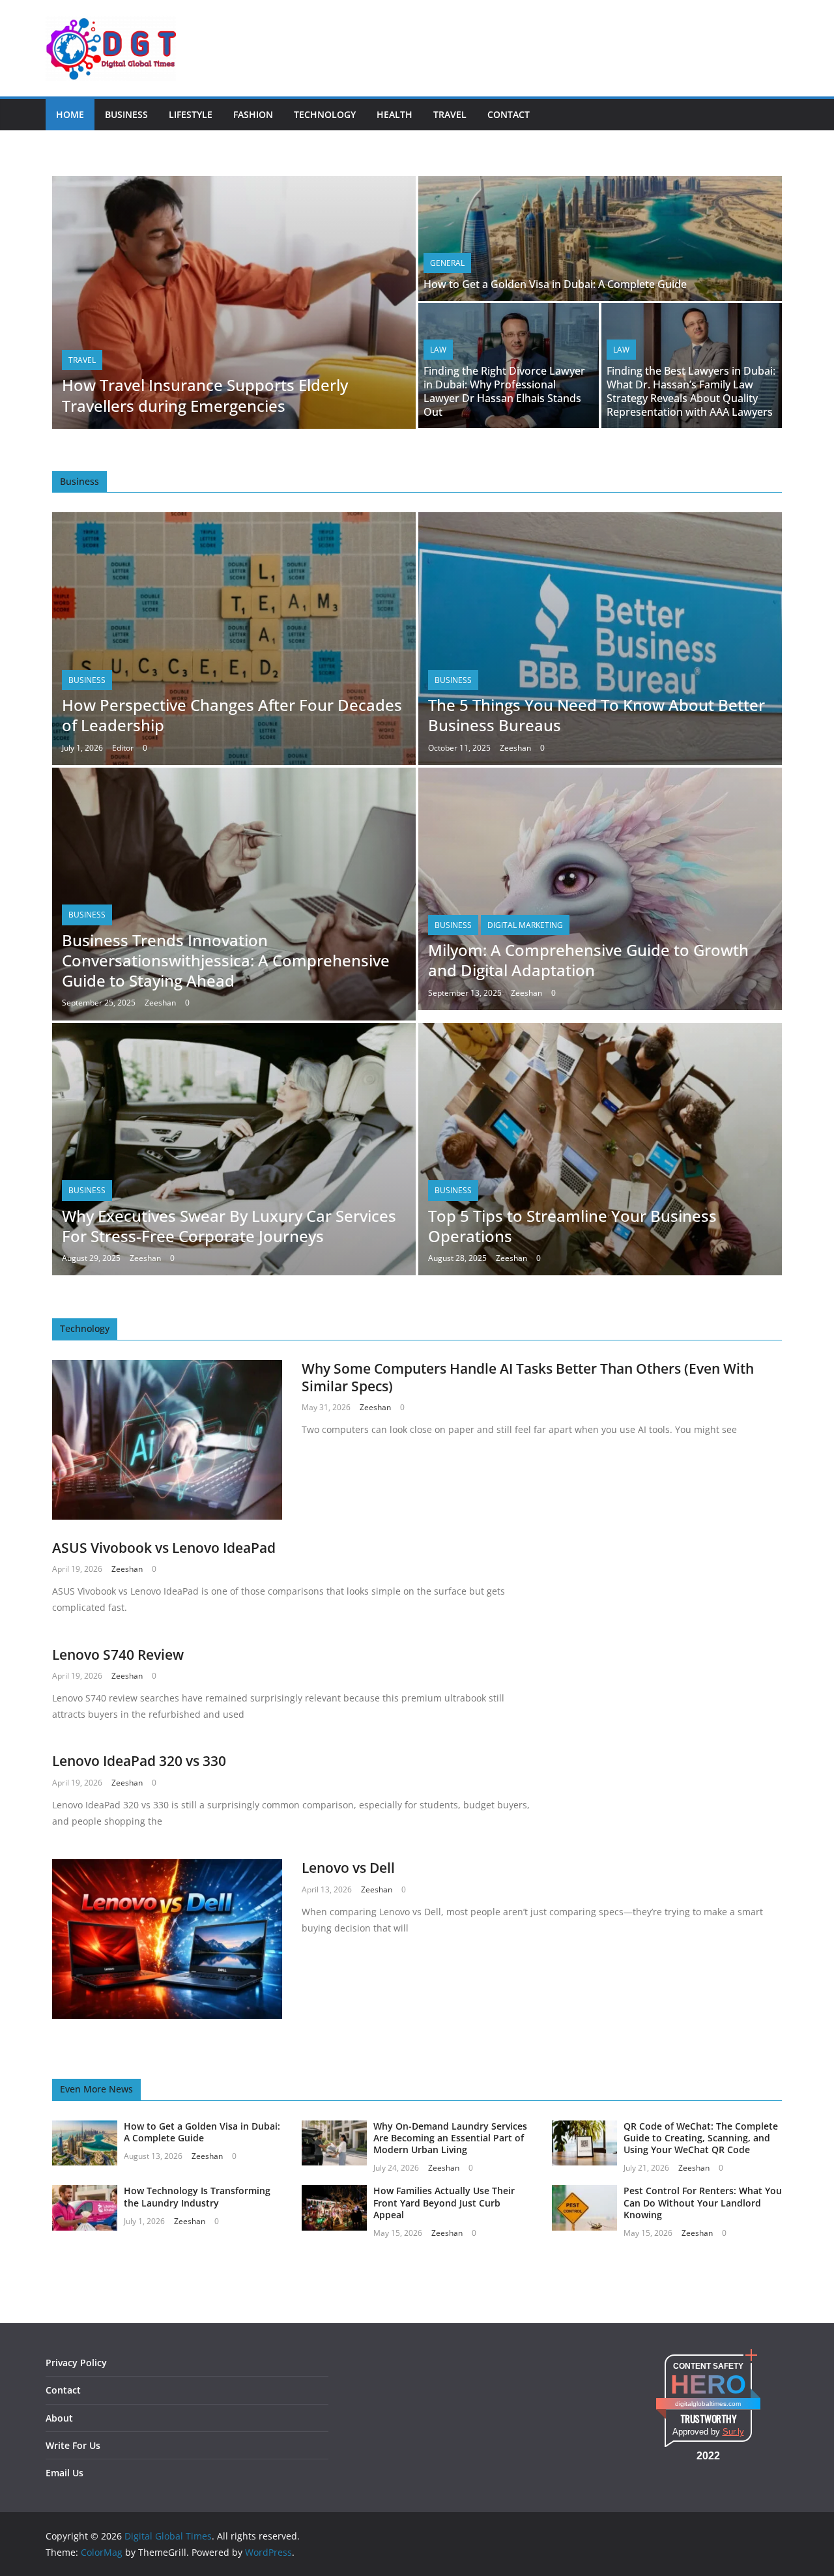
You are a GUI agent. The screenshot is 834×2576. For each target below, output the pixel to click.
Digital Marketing (525, 925)
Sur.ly (733, 2432)
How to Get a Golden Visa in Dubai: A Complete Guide (555, 284)
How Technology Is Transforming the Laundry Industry (197, 2196)
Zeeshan (515, 748)
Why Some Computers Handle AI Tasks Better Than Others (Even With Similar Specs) (528, 1377)
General (447, 263)
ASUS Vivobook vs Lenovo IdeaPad (164, 1548)
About (59, 2418)
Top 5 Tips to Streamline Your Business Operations (572, 1226)
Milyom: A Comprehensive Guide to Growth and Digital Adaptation (588, 960)
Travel (450, 114)
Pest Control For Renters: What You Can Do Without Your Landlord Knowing (703, 2202)
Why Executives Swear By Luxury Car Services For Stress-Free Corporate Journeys (229, 1226)
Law (438, 350)
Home (70, 114)
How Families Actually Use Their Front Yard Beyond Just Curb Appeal (444, 2202)
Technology (325, 114)
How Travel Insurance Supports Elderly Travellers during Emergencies (205, 395)
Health (395, 114)
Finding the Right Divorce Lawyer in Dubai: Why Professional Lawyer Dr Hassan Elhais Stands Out (504, 391)
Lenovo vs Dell (348, 1868)
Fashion (253, 114)
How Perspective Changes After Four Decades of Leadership (232, 715)
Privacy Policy (76, 2363)
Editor (123, 748)
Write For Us (73, 2445)
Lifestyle (191, 114)
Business (126, 114)
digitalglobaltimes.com (708, 2404)
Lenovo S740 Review (118, 1655)
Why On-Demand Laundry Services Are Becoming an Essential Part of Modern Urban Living (450, 2138)
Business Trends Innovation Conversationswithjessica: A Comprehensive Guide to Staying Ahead (226, 960)
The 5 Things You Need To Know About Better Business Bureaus (597, 715)
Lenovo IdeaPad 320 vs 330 (139, 1761)
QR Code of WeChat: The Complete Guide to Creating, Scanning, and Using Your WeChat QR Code (701, 2138)
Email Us (65, 2473)
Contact (509, 114)
